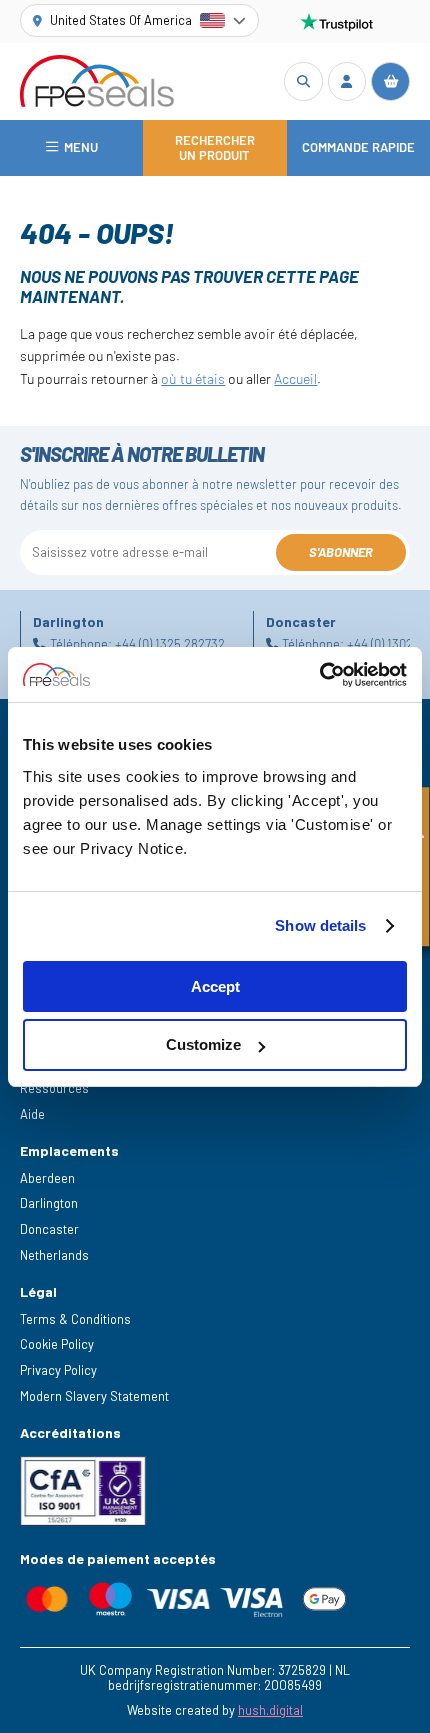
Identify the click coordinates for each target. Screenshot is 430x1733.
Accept (215, 986)
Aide (32, 1114)
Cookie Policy (57, 1344)
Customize (203, 1044)
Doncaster (49, 1229)
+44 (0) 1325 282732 (170, 644)
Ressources (54, 1088)
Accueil (295, 378)
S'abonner (341, 552)
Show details (320, 925)
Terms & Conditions (75, 1319)
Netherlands (54, 1255)
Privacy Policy (58, 1370)
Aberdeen (47, 1178)
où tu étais (193, 378)
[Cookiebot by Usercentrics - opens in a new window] (319, 675)
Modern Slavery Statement (94, 1396)
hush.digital (270, 1710)
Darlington (49, 1203)
